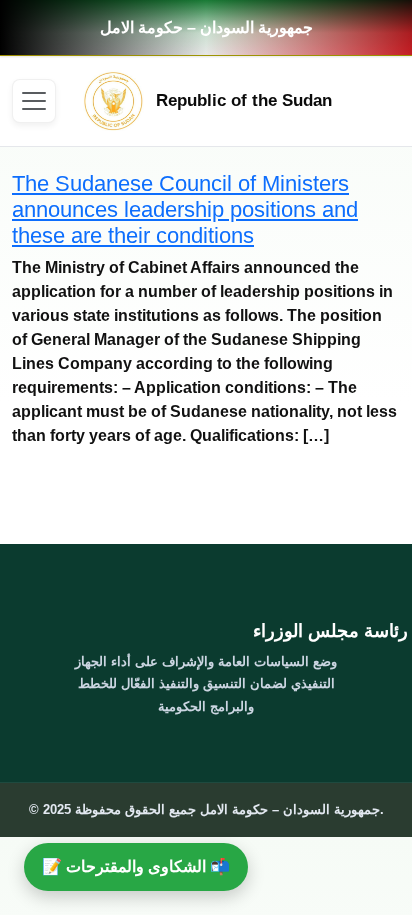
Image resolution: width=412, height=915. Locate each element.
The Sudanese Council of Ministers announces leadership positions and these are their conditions (185, 209)
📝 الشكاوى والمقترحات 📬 (136, 866)
